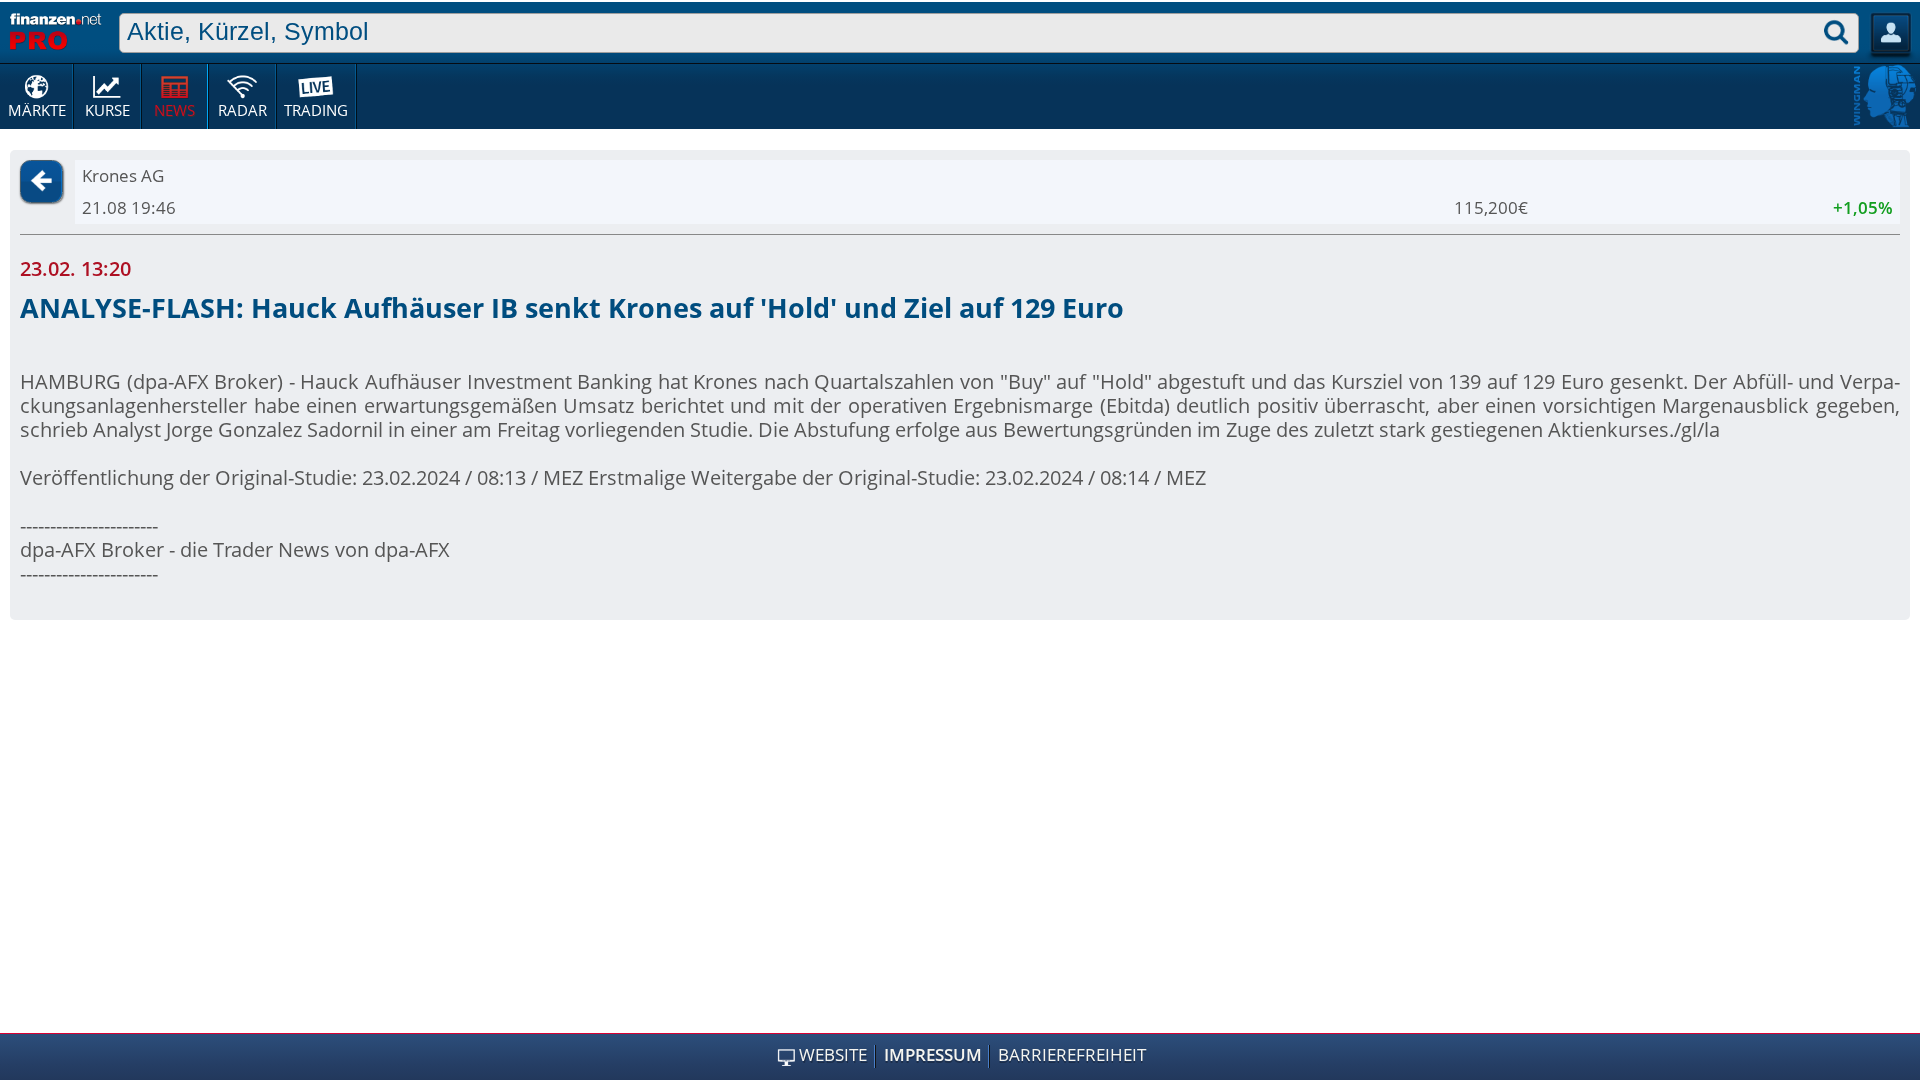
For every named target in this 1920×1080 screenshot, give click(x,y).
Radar (242, 110)
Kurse (107, 110)
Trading (316, 110)
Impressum (933, 1055)
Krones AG (123, 175)
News (174, 110)
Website (833, 1055)
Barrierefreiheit (1072, 1055)
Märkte (37, 110)
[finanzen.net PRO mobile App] (55, 29)
